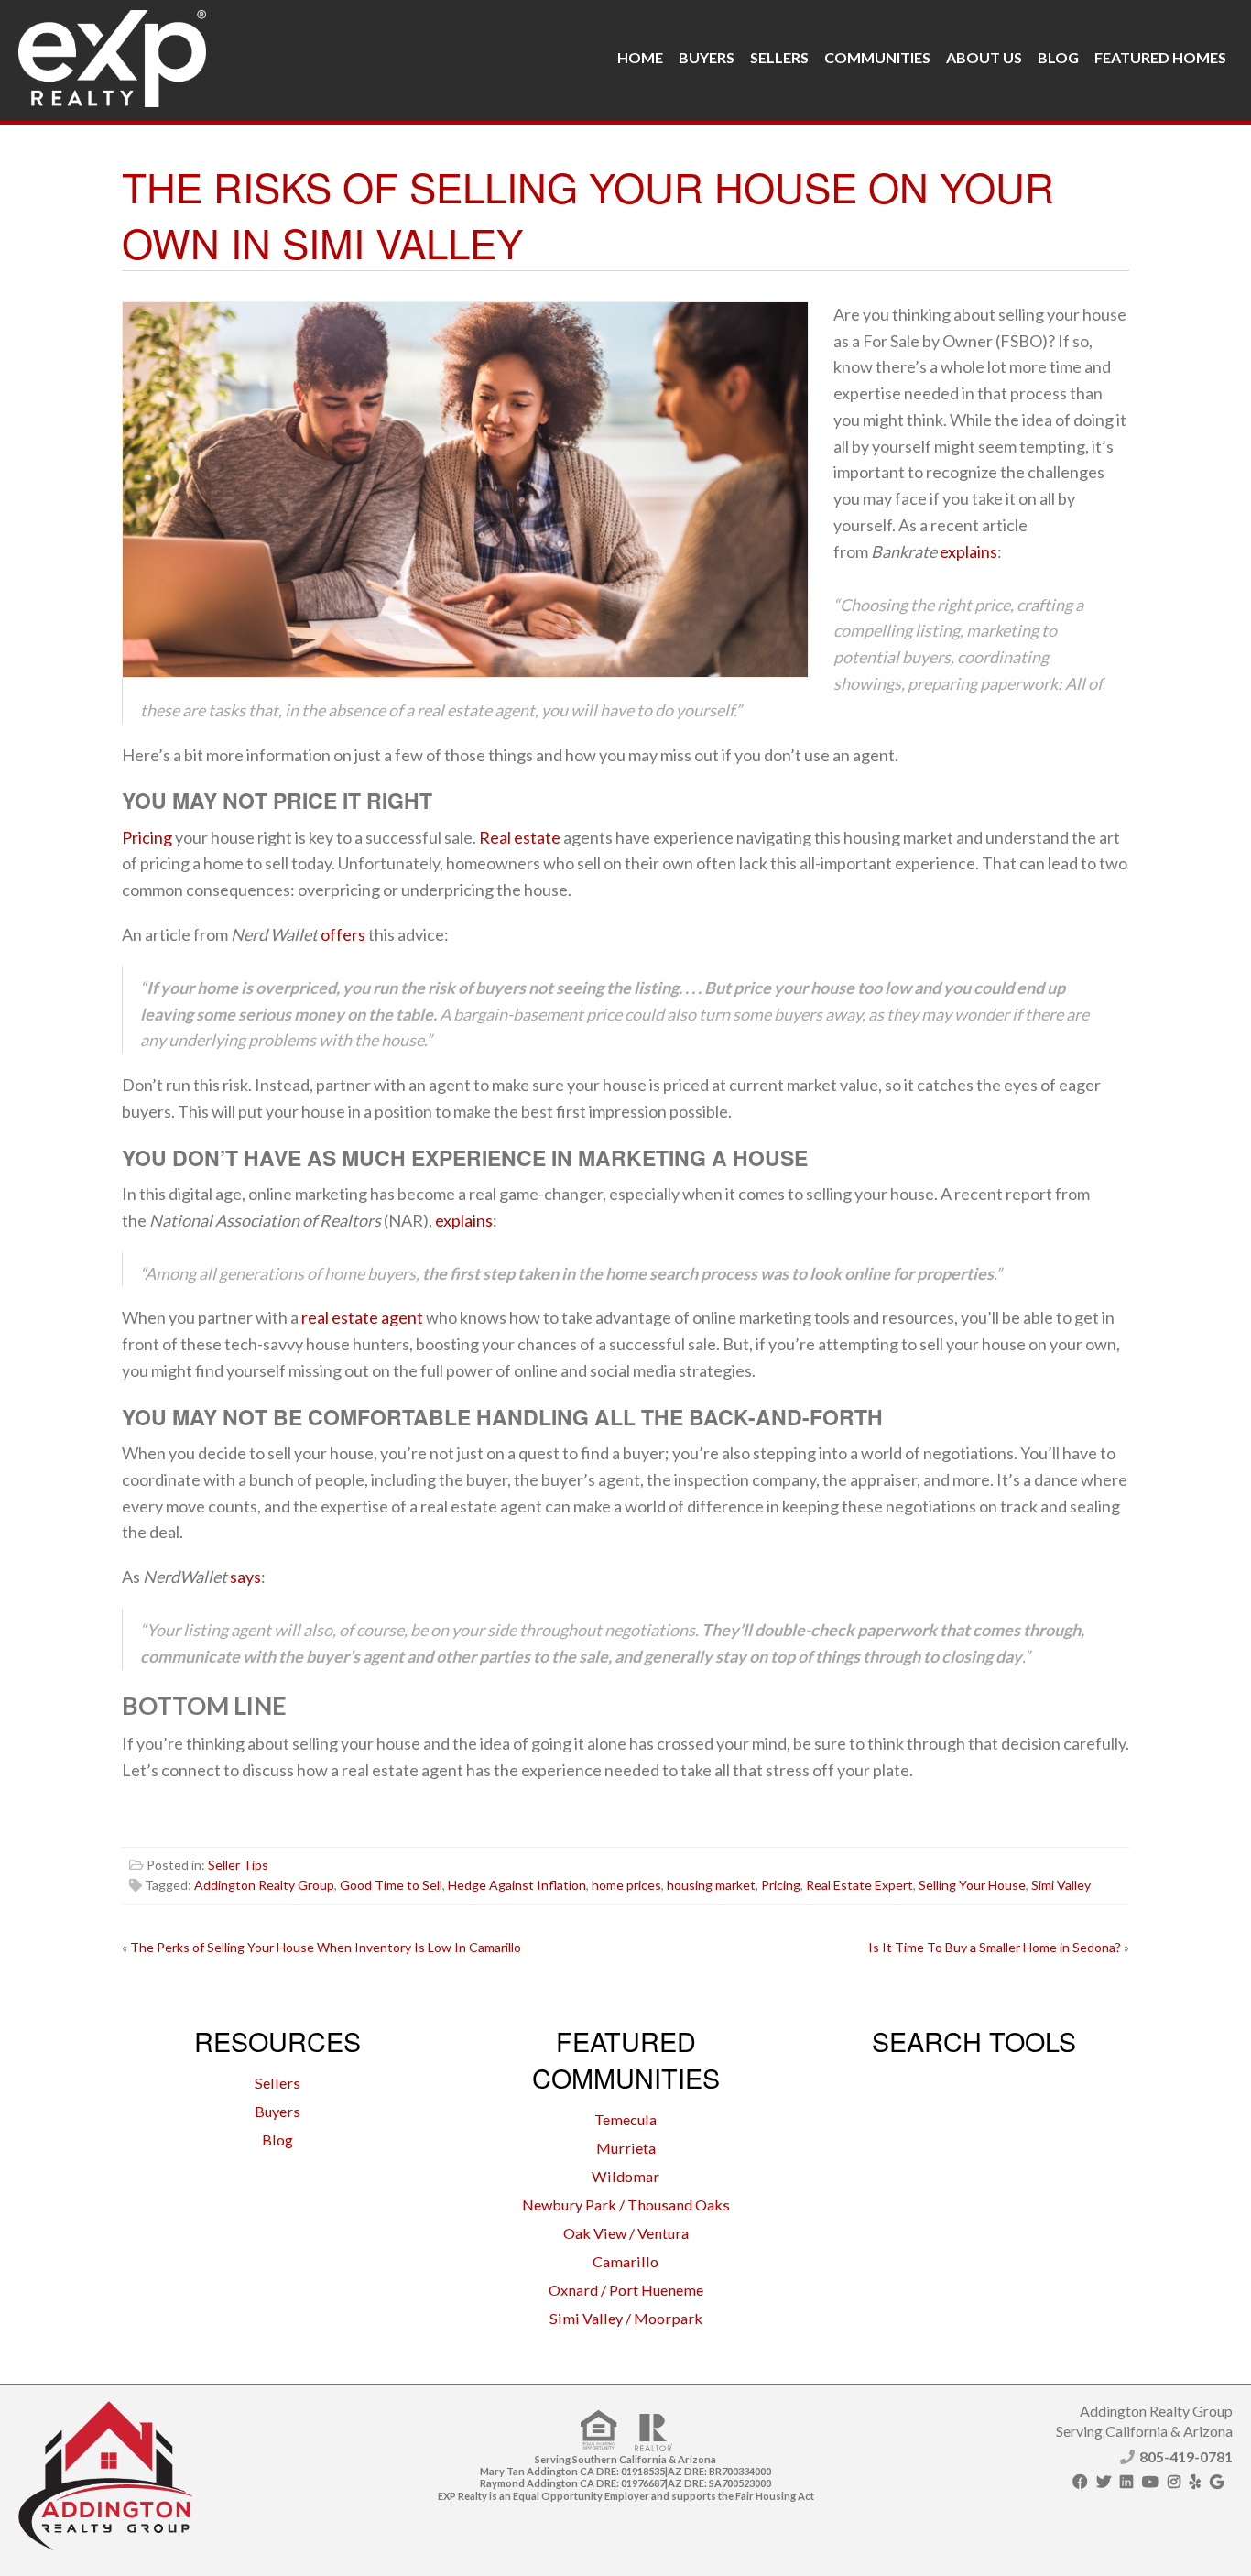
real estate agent (362, 1317)
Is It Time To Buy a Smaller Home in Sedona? (995, 1947)
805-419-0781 (1186, 2456)
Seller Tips (238, 1865)
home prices (626, 1885)
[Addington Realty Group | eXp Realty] (112, 54)
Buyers (707, 57)
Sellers (779, 57)
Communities (877, 57)
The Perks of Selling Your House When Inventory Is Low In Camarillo (326, 1947)
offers (343, 934)
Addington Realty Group (264, 1885)
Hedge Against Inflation (517, 1885)
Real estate (520, 837)
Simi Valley (1061, 1885)
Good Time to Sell (391, 1885)
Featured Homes (1160, 57)
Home (640, 57)
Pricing (147, 837)
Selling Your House (972, 1885)
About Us (984, 57)
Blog (1058, 57)
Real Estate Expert (859, 1885)
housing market (711, 1885)
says (245, 1577)
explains (968, 551)
